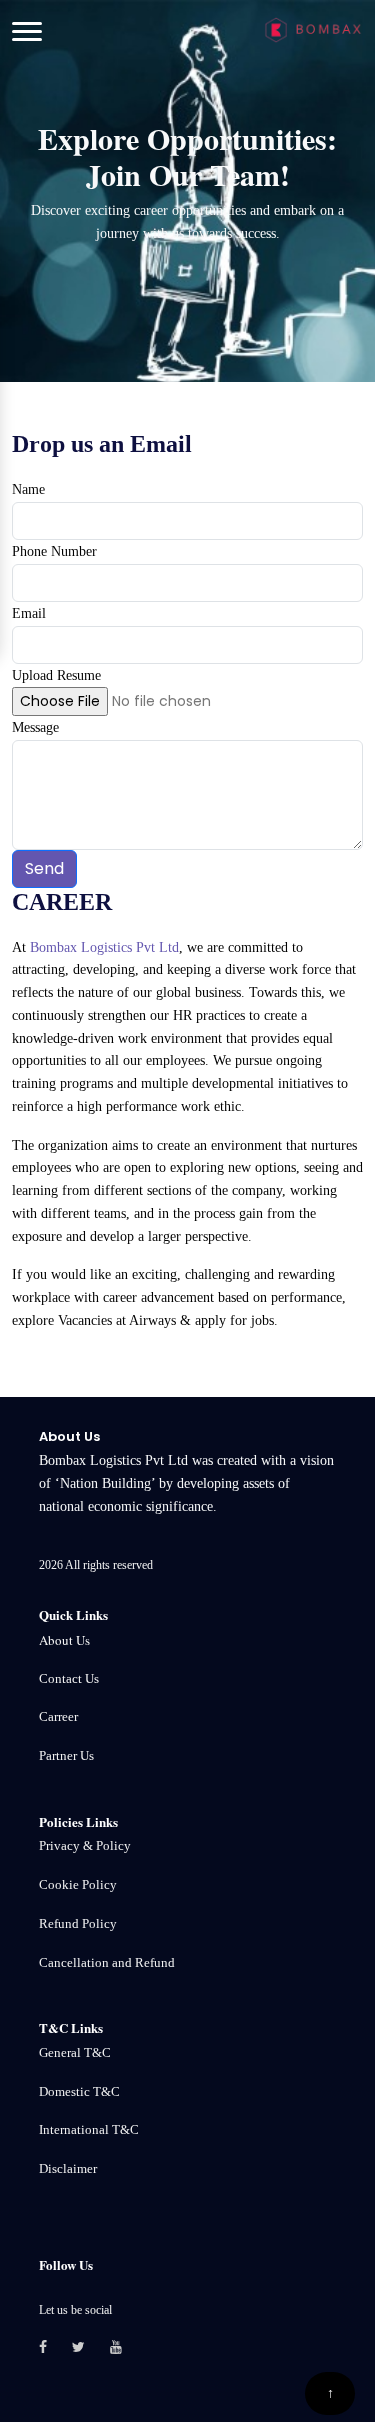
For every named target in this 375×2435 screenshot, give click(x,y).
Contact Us (69, 1678)
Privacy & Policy (85, 1845)
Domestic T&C (79, 2091)
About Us (64, 1640)
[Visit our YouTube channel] (128, 2348)
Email (29, 613)
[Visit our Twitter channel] (91, 2348)
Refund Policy (78, 1923)
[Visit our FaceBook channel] (55, 2348)
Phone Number (54, 551)
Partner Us (66, 1755)
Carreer (58, 1716)
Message (35, 727)
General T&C (75, 2052)
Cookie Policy (78, 1884)
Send (44, 868)
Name (28, 489)
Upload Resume (56, 675)
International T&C (89, 2129)
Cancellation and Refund (107, 1962)
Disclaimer (68, 2168)
